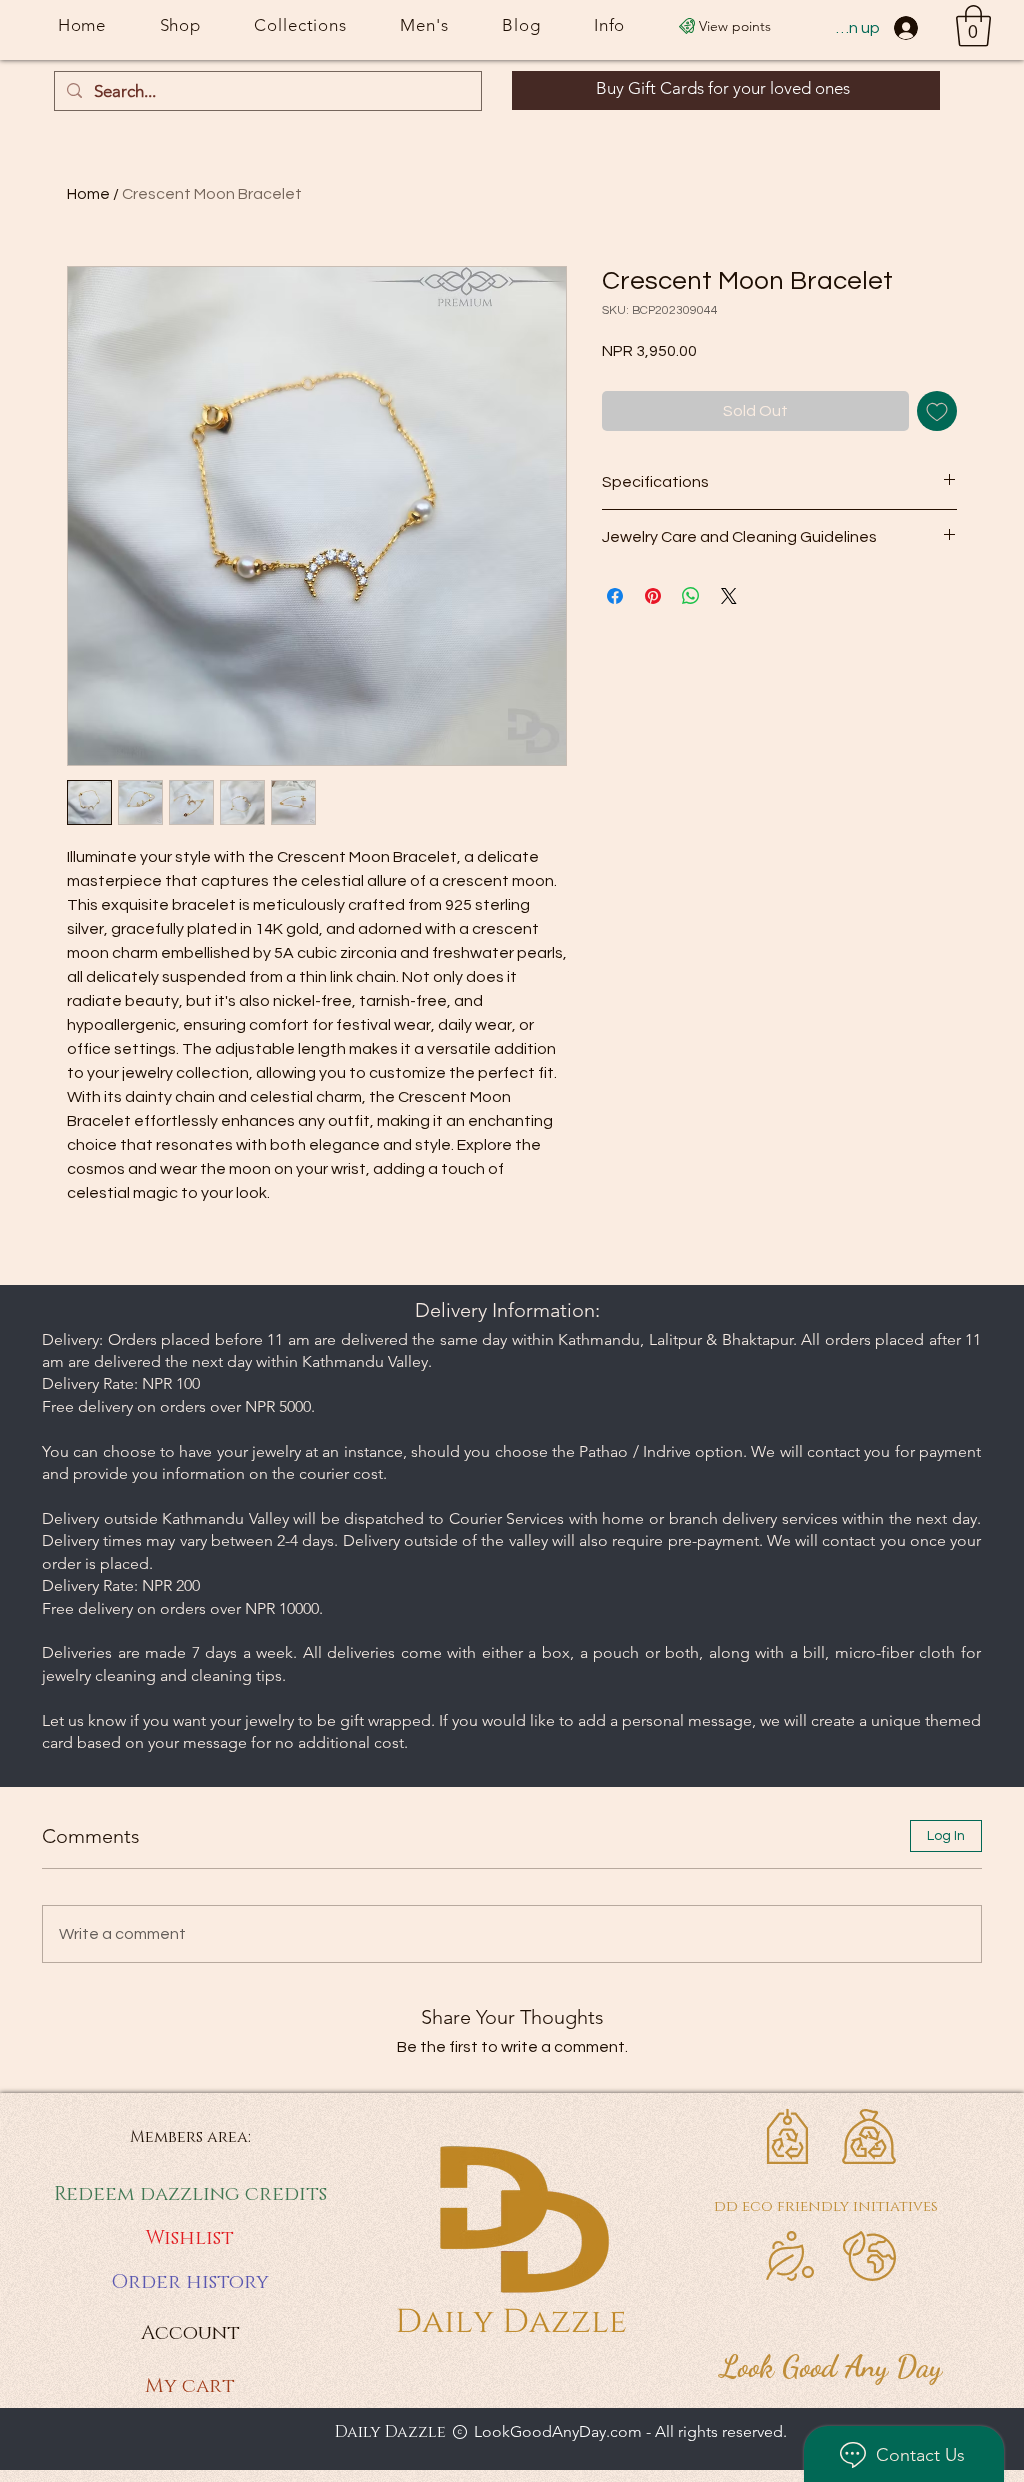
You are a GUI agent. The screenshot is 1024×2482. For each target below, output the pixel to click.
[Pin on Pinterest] (653, 596)
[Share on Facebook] (615, 596)
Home (88, 194)
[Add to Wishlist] (937, 411)
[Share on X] (729, 596)
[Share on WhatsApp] (691, 596)
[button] (973, 26)
